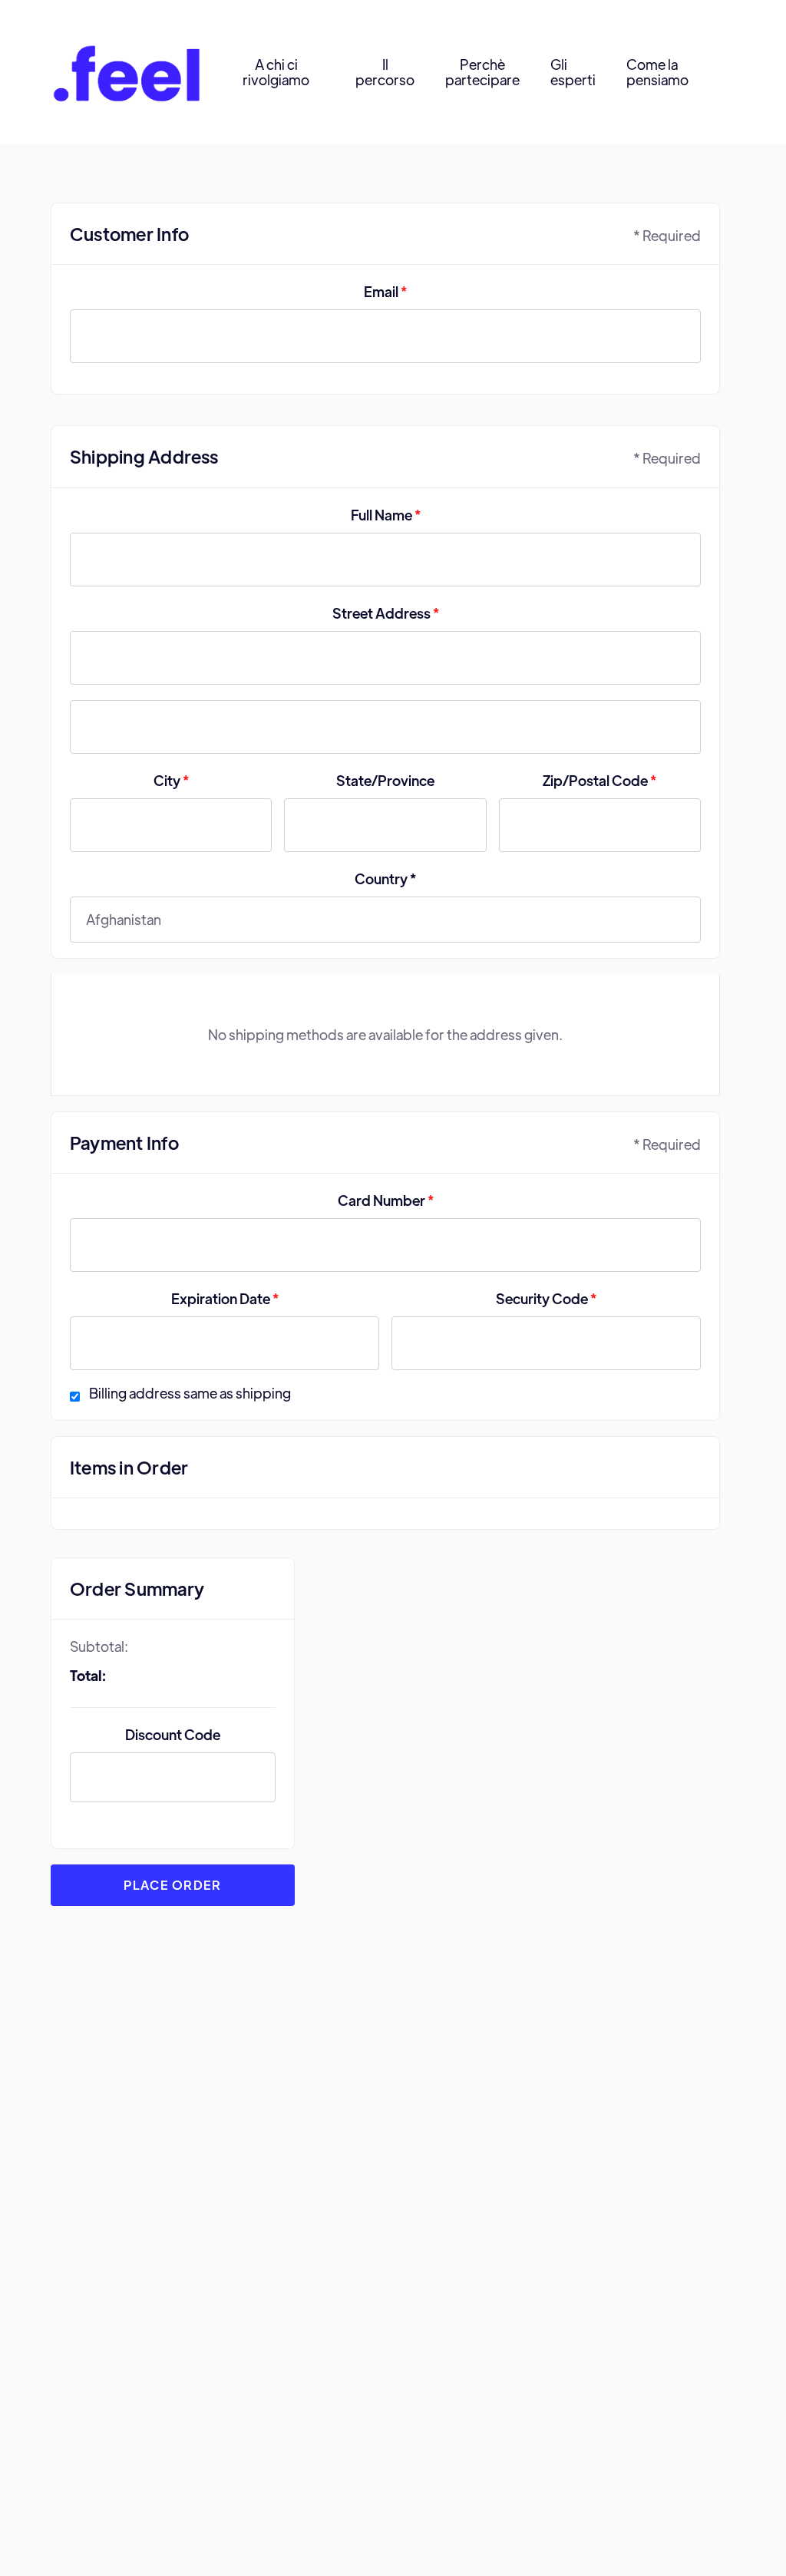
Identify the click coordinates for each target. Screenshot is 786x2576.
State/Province (385, 780)
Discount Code (173, 1734)
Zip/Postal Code (599, 780)
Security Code (546, 1298)
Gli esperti (573, 72)
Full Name (386, 515)
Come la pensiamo (657, 72)
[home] (127, 73)
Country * (385, 878)
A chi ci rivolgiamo (276, 72)
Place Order (172, 1885)
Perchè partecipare (482, 72)
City (171, 780)
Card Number (386, 1200)
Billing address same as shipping (190, 1393)
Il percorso (385, 72)
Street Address (386, 613)
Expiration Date (225, 1298)
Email (385, 291)
